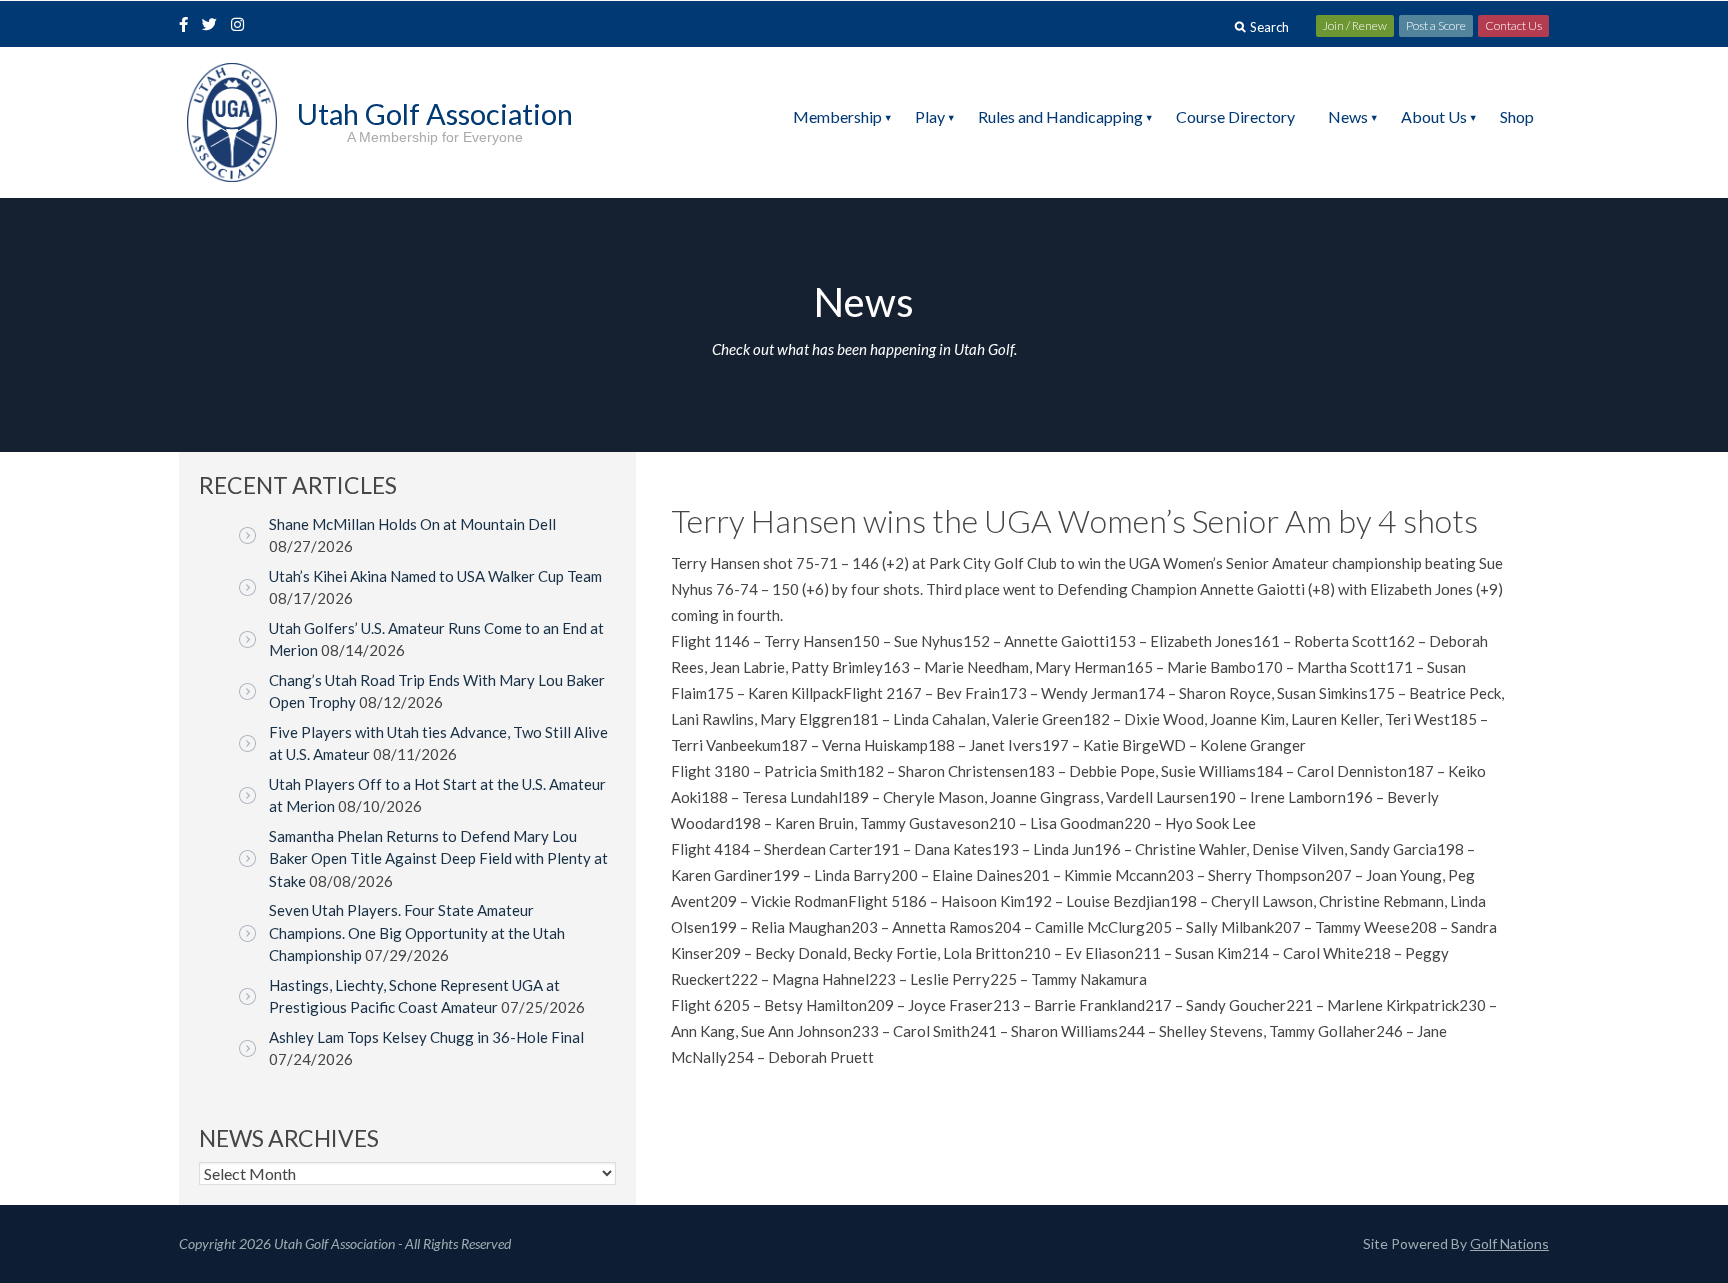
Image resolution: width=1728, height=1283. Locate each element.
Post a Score (1436, 25)
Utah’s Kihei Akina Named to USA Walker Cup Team (435, 576)
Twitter (215, 26)
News (1348, 116)
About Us (1434, 116)
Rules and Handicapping (1060, 116)
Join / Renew (1355, 25)
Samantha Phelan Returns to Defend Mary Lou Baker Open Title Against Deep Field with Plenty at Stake (438, 858)
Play (930, 116)
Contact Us (1513, 25)
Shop (1517, 116)
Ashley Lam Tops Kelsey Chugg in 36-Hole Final (426, 1037)
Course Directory (1235, 116)
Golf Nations (1509, 1243)
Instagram (242, 26)
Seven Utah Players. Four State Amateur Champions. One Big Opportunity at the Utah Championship (417, 932)
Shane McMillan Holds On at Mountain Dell (412, 524)
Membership (837, 116)
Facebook (186, 26)
